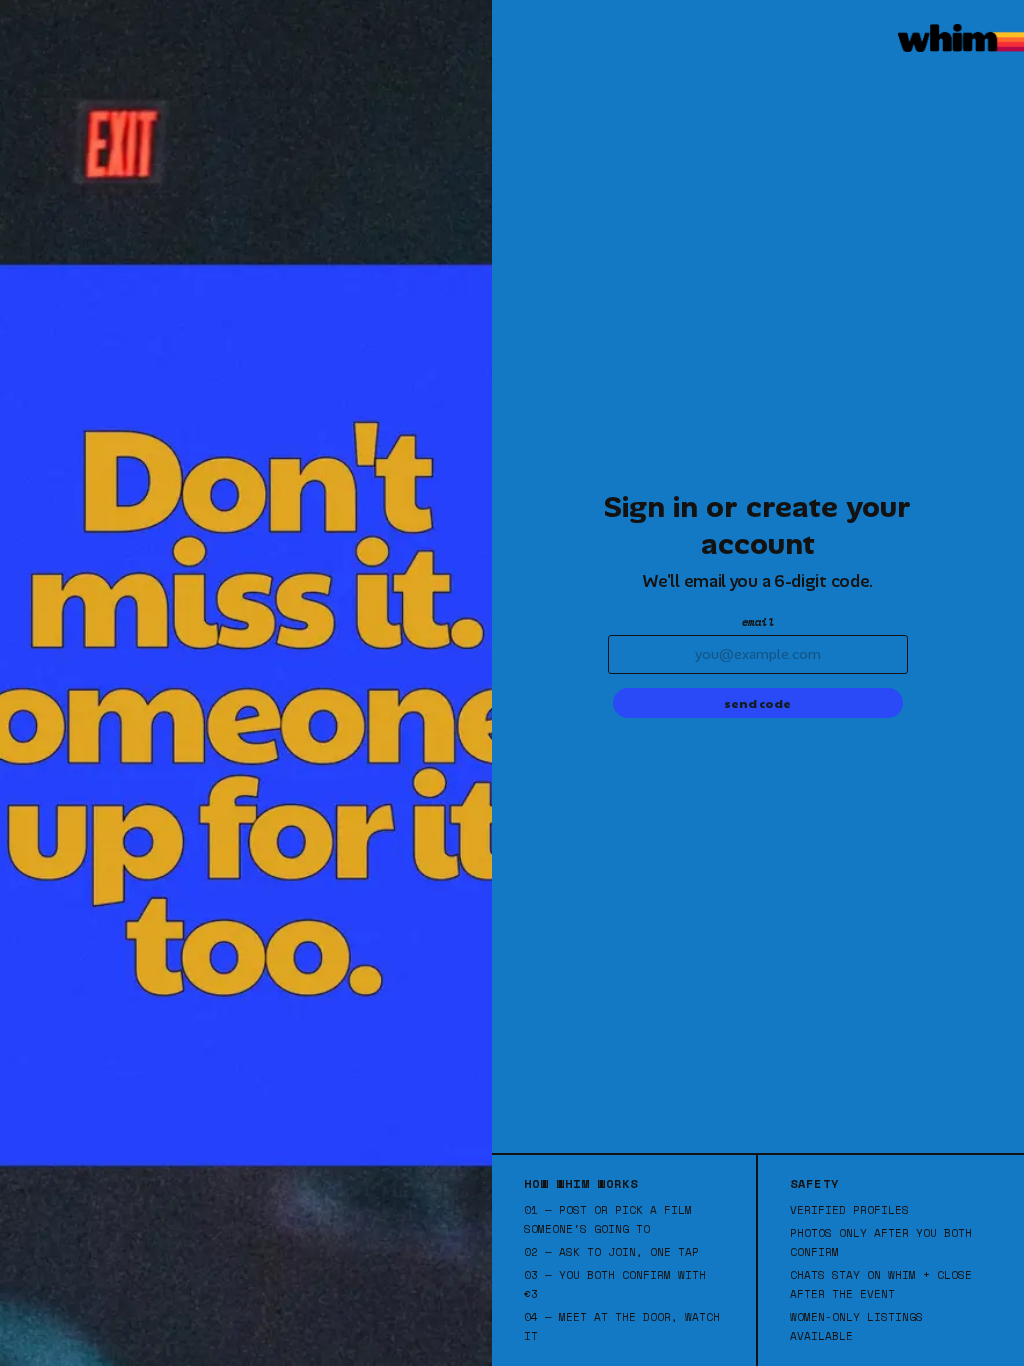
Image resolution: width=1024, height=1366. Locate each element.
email (758, 622)
